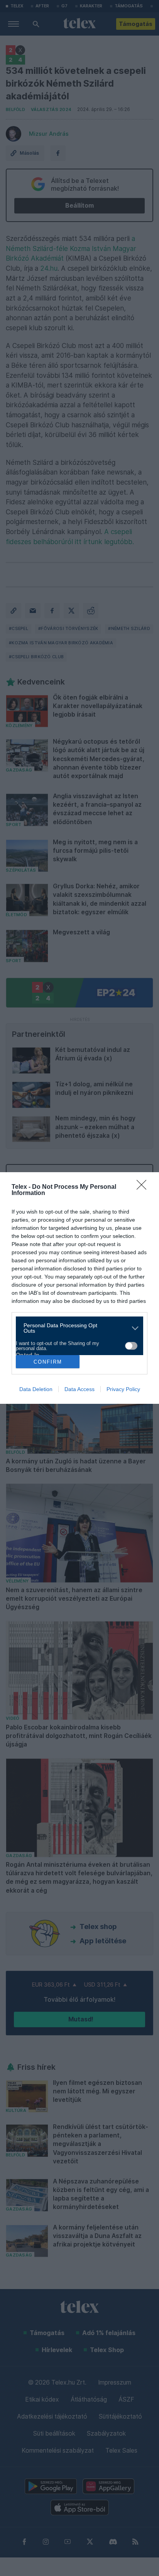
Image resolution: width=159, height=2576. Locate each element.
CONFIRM (48, 1362)
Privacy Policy (123, 1389)
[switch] (131, 1346)
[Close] (144, 1187)
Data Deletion (36, 1389)
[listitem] (77, 1328)
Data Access (79, 1389)
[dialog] (79, 1288)
